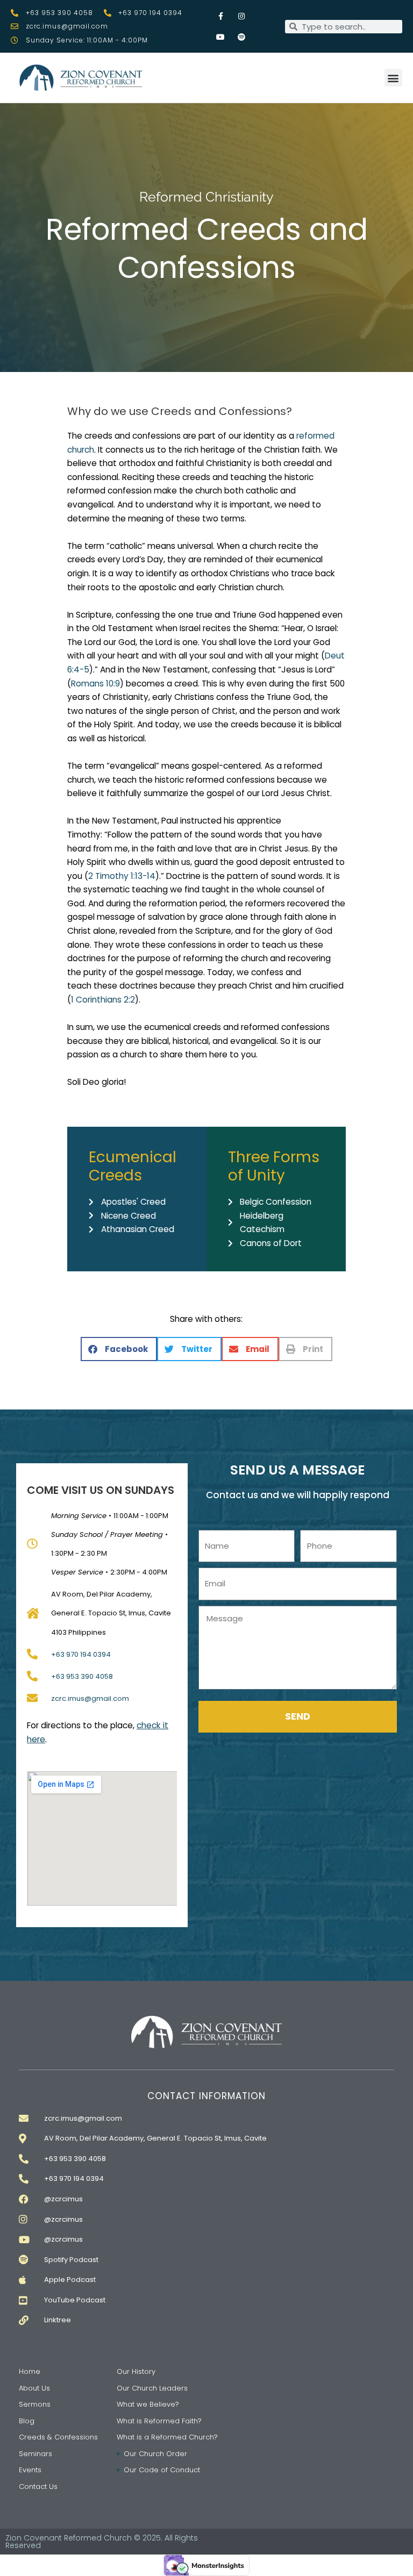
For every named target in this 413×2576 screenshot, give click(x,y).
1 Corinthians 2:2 (103, 1000)
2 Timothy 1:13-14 (122, 876)
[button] (393, 78)
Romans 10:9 (95, 684)
